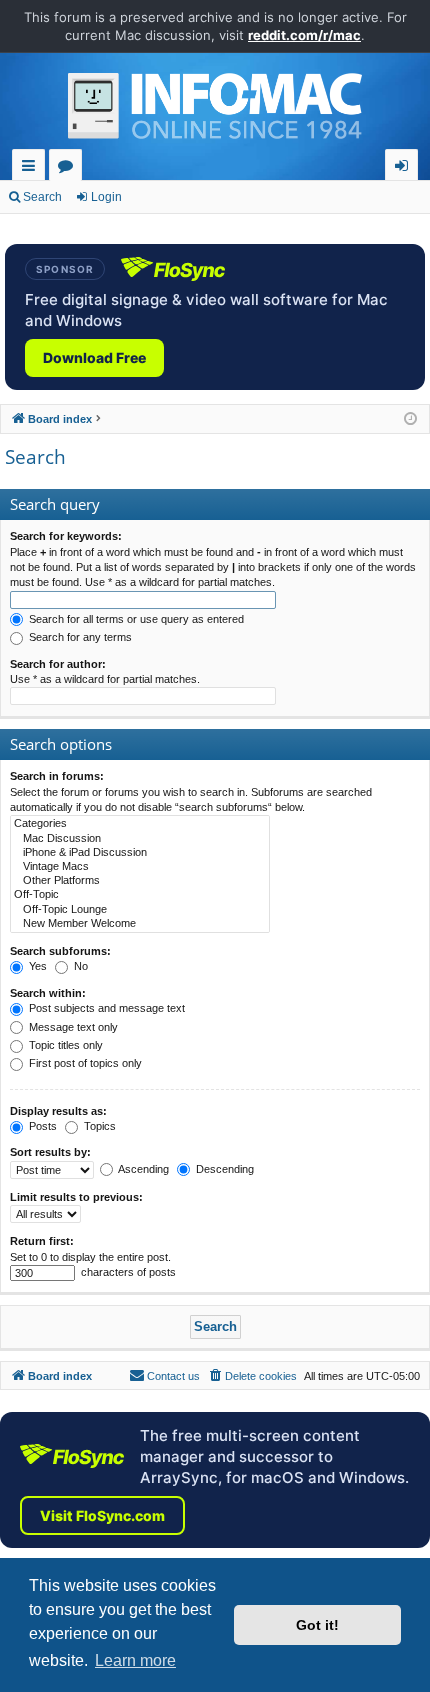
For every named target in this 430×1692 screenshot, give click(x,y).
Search (42, 197)
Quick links (32, 168)
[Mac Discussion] (140, 839)
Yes (36, 966)
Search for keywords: (66, 536)
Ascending (142, 1169)
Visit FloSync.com (102, 1515)
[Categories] (140, 824)
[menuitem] (252, 1376)
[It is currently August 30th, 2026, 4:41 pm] (410, 419)
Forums (69, 168)
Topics (98, 1126)
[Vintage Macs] (140, 867)
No (79, 966)
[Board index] (215, 111)
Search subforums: (60, 951)
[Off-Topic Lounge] (140, 910)
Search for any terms (79, 637)
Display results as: (58, 1111)
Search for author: (58, 664)
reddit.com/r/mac (304, 35)
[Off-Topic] (140, 895)
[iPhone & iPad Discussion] (140, 853)
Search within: (48, 993)
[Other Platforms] (140, 881)
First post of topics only (84, 1063)
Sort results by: (50, 1152)
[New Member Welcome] (140, 924)
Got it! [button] (317, 1625)
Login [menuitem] (405, 168)
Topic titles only (64, 1045)
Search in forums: (57, 776)
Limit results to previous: (76, 1197)
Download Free (94, 357)
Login (106, 197)
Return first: (42, 1241)
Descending (223, 1169)
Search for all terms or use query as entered (135, 619)
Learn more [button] (135, 1660)
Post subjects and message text (105, 1008)
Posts (41, 1126)
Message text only (72, 1027)
